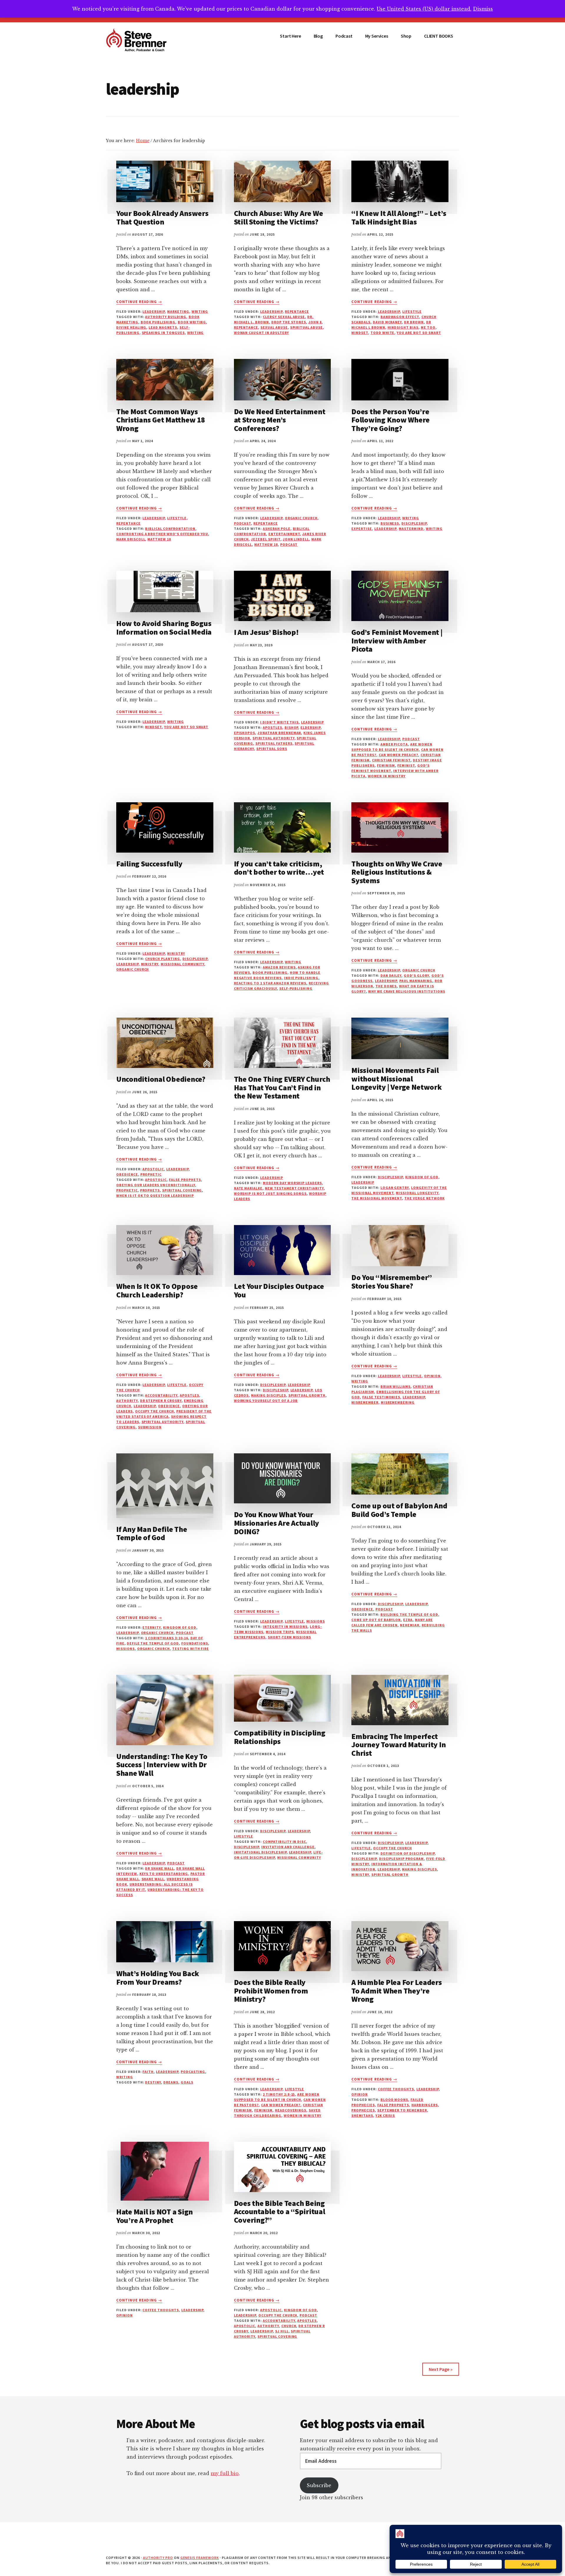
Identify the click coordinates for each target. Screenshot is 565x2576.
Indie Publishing (301, 978)
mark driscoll (131, 539)
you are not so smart (419, 333)
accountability (161, 1395)
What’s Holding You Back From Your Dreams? (158, 1978)
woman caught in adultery (261, 333)
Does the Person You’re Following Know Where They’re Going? (390, 420)
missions (126, 1649)
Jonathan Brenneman (279, 733)
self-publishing (296, 988)
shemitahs (362, 2115)
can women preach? (398, 755)
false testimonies (381, 1397)
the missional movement (377, 1198)
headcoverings (291, 2110)
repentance (297, 311)
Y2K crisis (385, 2115)
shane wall (153, 1879)
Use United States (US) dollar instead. (424, 9)
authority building (166, 317)
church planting (162, 959)
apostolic (153, 1169)
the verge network (424, 1198)
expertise (362, 529)
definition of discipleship (408, 1853)
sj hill (282, 2331)
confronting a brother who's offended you (162, 534)
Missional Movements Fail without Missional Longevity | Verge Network (397, 1079)
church (289, 2326)
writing (196, 333)
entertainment (284, 534)
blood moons (394, 2100)
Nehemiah (410, 1625)
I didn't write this (279, 722)
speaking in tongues (163, 333)
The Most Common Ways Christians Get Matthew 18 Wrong (161, 420)
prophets (150, 1190)
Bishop (291, 727)
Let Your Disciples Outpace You (279, 1290)
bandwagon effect (400, 317)
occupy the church (154, 1411)
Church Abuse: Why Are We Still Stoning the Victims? (279, 217)
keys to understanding (164, 1874)
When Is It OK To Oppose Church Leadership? (157, 1290)
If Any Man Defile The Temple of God (152, 1533)
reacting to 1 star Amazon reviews (270, 983)
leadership (154, 311)
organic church (301, 518)
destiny (153, 2082)
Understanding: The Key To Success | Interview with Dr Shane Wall (162, 1765)
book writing (192, 322)
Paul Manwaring (416, 981)
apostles (272, 727)
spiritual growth (307, 1395)
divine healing (131, 327)
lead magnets (163, 327)
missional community (182, 964)
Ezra (408, 1620)
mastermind (411, 529)
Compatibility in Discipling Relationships (280, 1737)
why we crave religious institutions (407, 991)
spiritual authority (273, 738)
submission (150, 1427)
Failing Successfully (149, 864)
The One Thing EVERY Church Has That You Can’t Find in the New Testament (282, 1087)
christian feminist (391, 760)
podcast (243, 523)
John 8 (315, 322)
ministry (176, 953)
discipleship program (401, 1859)
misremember (365, 1402)
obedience (127, 1174)
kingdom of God (422, 1177)
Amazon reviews (279, 967)
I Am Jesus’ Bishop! (266, 632)
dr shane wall (159, 1868)
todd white (383, 333)
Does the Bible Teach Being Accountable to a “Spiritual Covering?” (280, 2211)
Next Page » (441, 2369)
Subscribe (319, 2485)
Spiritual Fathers (274, 743)
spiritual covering (182, 1190)
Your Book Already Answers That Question (162, 217)
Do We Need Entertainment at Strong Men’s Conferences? (280, 420)
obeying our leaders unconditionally (156, 1185)
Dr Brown (414, 322)
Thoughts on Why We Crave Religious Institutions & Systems (397, 872)
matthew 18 (159, 539)
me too (428, 327)
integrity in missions (285, 1626)
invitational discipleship (260, 1852)
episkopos (245, 733)
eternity (152, 1627)
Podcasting (193, 2072)
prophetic (151, 1174)
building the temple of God (409, 1614)
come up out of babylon (376, 1620)
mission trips (280, 1632)
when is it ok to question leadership (155, 1195)
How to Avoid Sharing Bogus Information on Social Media (164, 628)
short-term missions (289, 1637)
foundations (195, 1643)
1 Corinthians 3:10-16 (166, 1638)
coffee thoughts (396, 2089)
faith (148, 2072)
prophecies (363, 2110)
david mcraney (387, 322)
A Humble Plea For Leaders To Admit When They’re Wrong (397, 1991)
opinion (432, 1376)
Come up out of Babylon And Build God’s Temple (399, 1510)
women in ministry (387, 776)
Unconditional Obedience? (161, 1079)
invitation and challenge (288, 1847)
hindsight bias (403, 327)
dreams (171, 2082)
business (390, 523)
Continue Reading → (139, 302)
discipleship (414, 523)
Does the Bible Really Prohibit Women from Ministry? (271, 1991)
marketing (178, 311)
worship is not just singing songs (270, 1193)
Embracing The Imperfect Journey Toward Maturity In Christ (398, 1745)
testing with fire (191, 1649)
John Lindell (296, 539)
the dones (386, 986)
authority (127, 1401)
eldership (310, 727)
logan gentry (395, 1188)
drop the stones (289, 322)
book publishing (158, 322)
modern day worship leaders (292, 1183)
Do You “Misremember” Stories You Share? (392, 1282)
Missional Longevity (417, 1193)
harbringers (425, 2105)
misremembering (398, 1402)
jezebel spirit (266, 539)
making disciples (268, 1395)
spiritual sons (272, 749)
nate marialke (248, 1188)
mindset (360, 333)
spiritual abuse (306, 327)
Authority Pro (158, 2558)
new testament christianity (294, 1188)
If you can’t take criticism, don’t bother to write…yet (279, 868)
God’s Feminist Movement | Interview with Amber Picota (397, 640)
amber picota (394, 744)
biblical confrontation (170, 529)
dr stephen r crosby (161, 1401)
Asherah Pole (277, 529)
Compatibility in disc (284, 1842)
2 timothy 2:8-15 (279, 2094)
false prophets (185, 1180)
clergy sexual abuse (284, 317)
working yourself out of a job (266, 1401)
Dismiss (483, 9)
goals (187, 2082)
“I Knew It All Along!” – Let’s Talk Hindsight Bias (399, 217)
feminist (406, 765)
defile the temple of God (153, 1643)
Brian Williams (395, 1386)
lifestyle (412, 311)
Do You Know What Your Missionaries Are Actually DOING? (277, 1523)
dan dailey (391, 975)
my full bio (225, 2473)
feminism (386, 765)
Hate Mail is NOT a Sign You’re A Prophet (154, 2216)
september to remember (402, 2110)
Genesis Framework (200, 2558)
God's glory (416, 975)
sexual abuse (274, 327)
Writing (200, 311)
